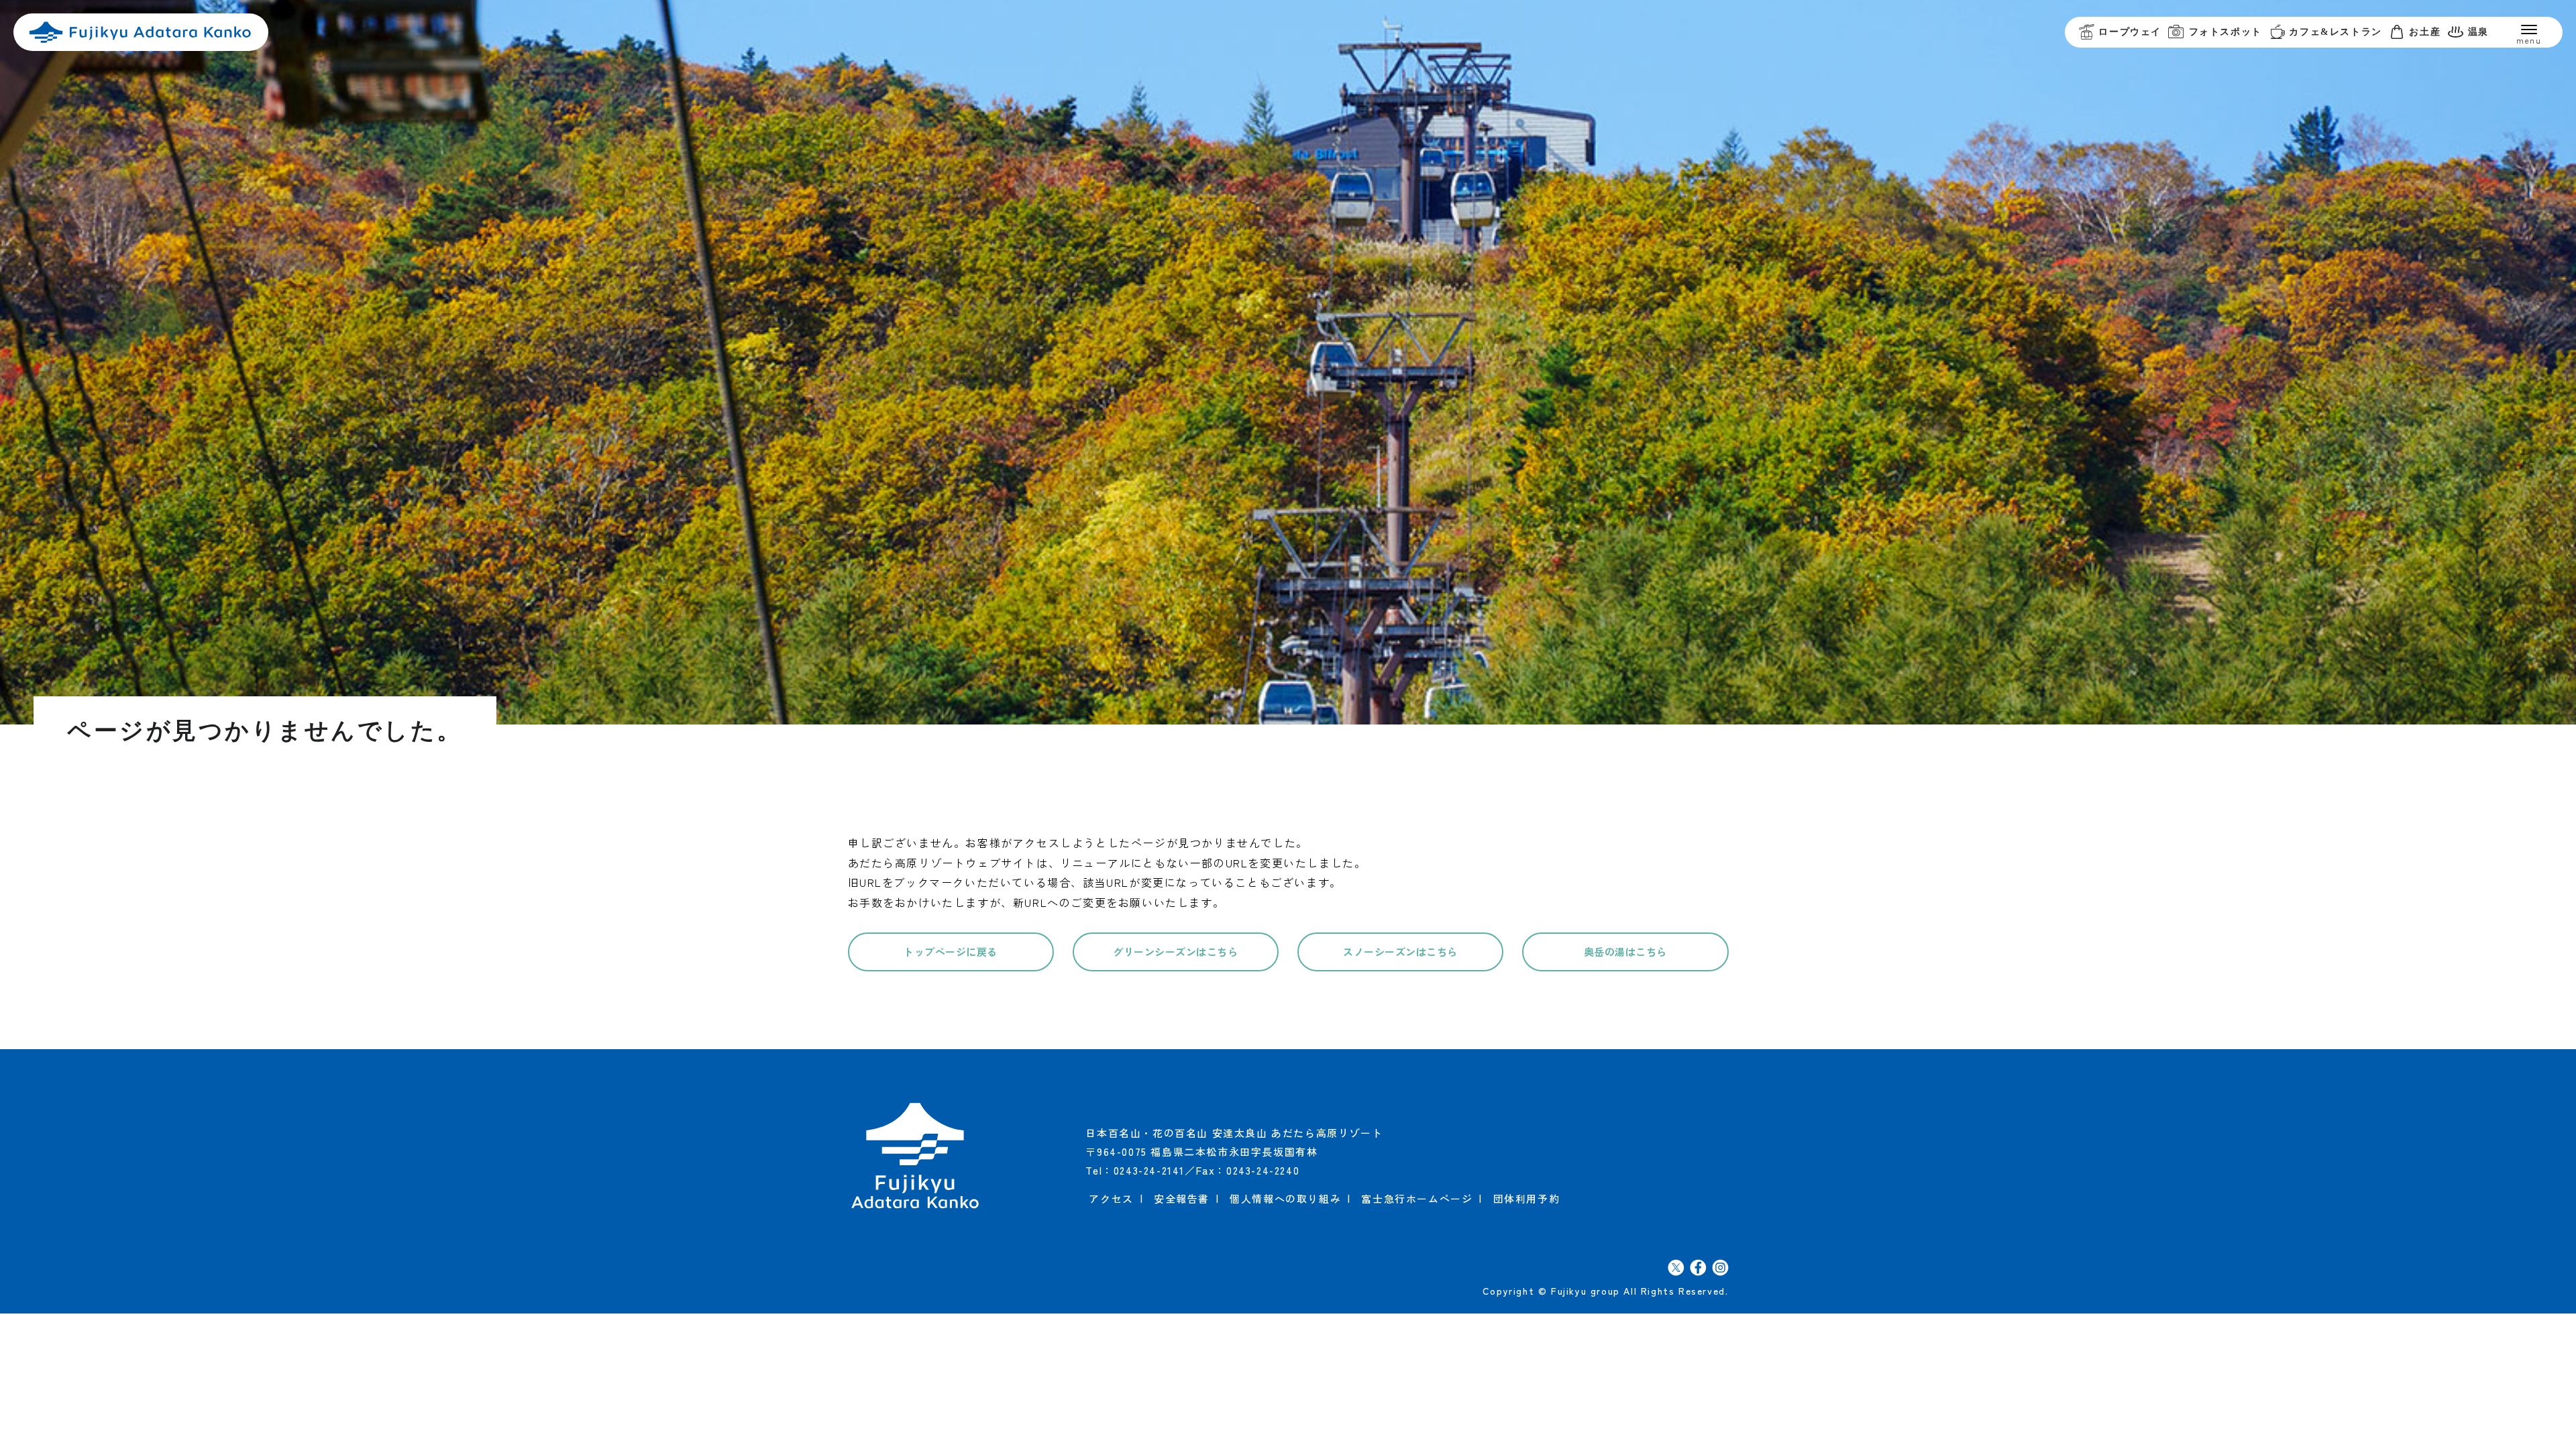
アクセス (1111, 1198)
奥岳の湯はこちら (1625, 952)
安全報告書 (1182, 1198)
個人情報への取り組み (1285, 1198)
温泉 (2478, 32)
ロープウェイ (2130, 32)
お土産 (2425, 32)
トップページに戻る (951, 952)
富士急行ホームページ (1417, 1198)
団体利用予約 (1527, 1198)
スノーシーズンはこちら (1400, 952)
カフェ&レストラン (2335, 32)
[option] (1288, 362)
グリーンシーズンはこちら (1175, 952)
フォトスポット (2225, 32)
